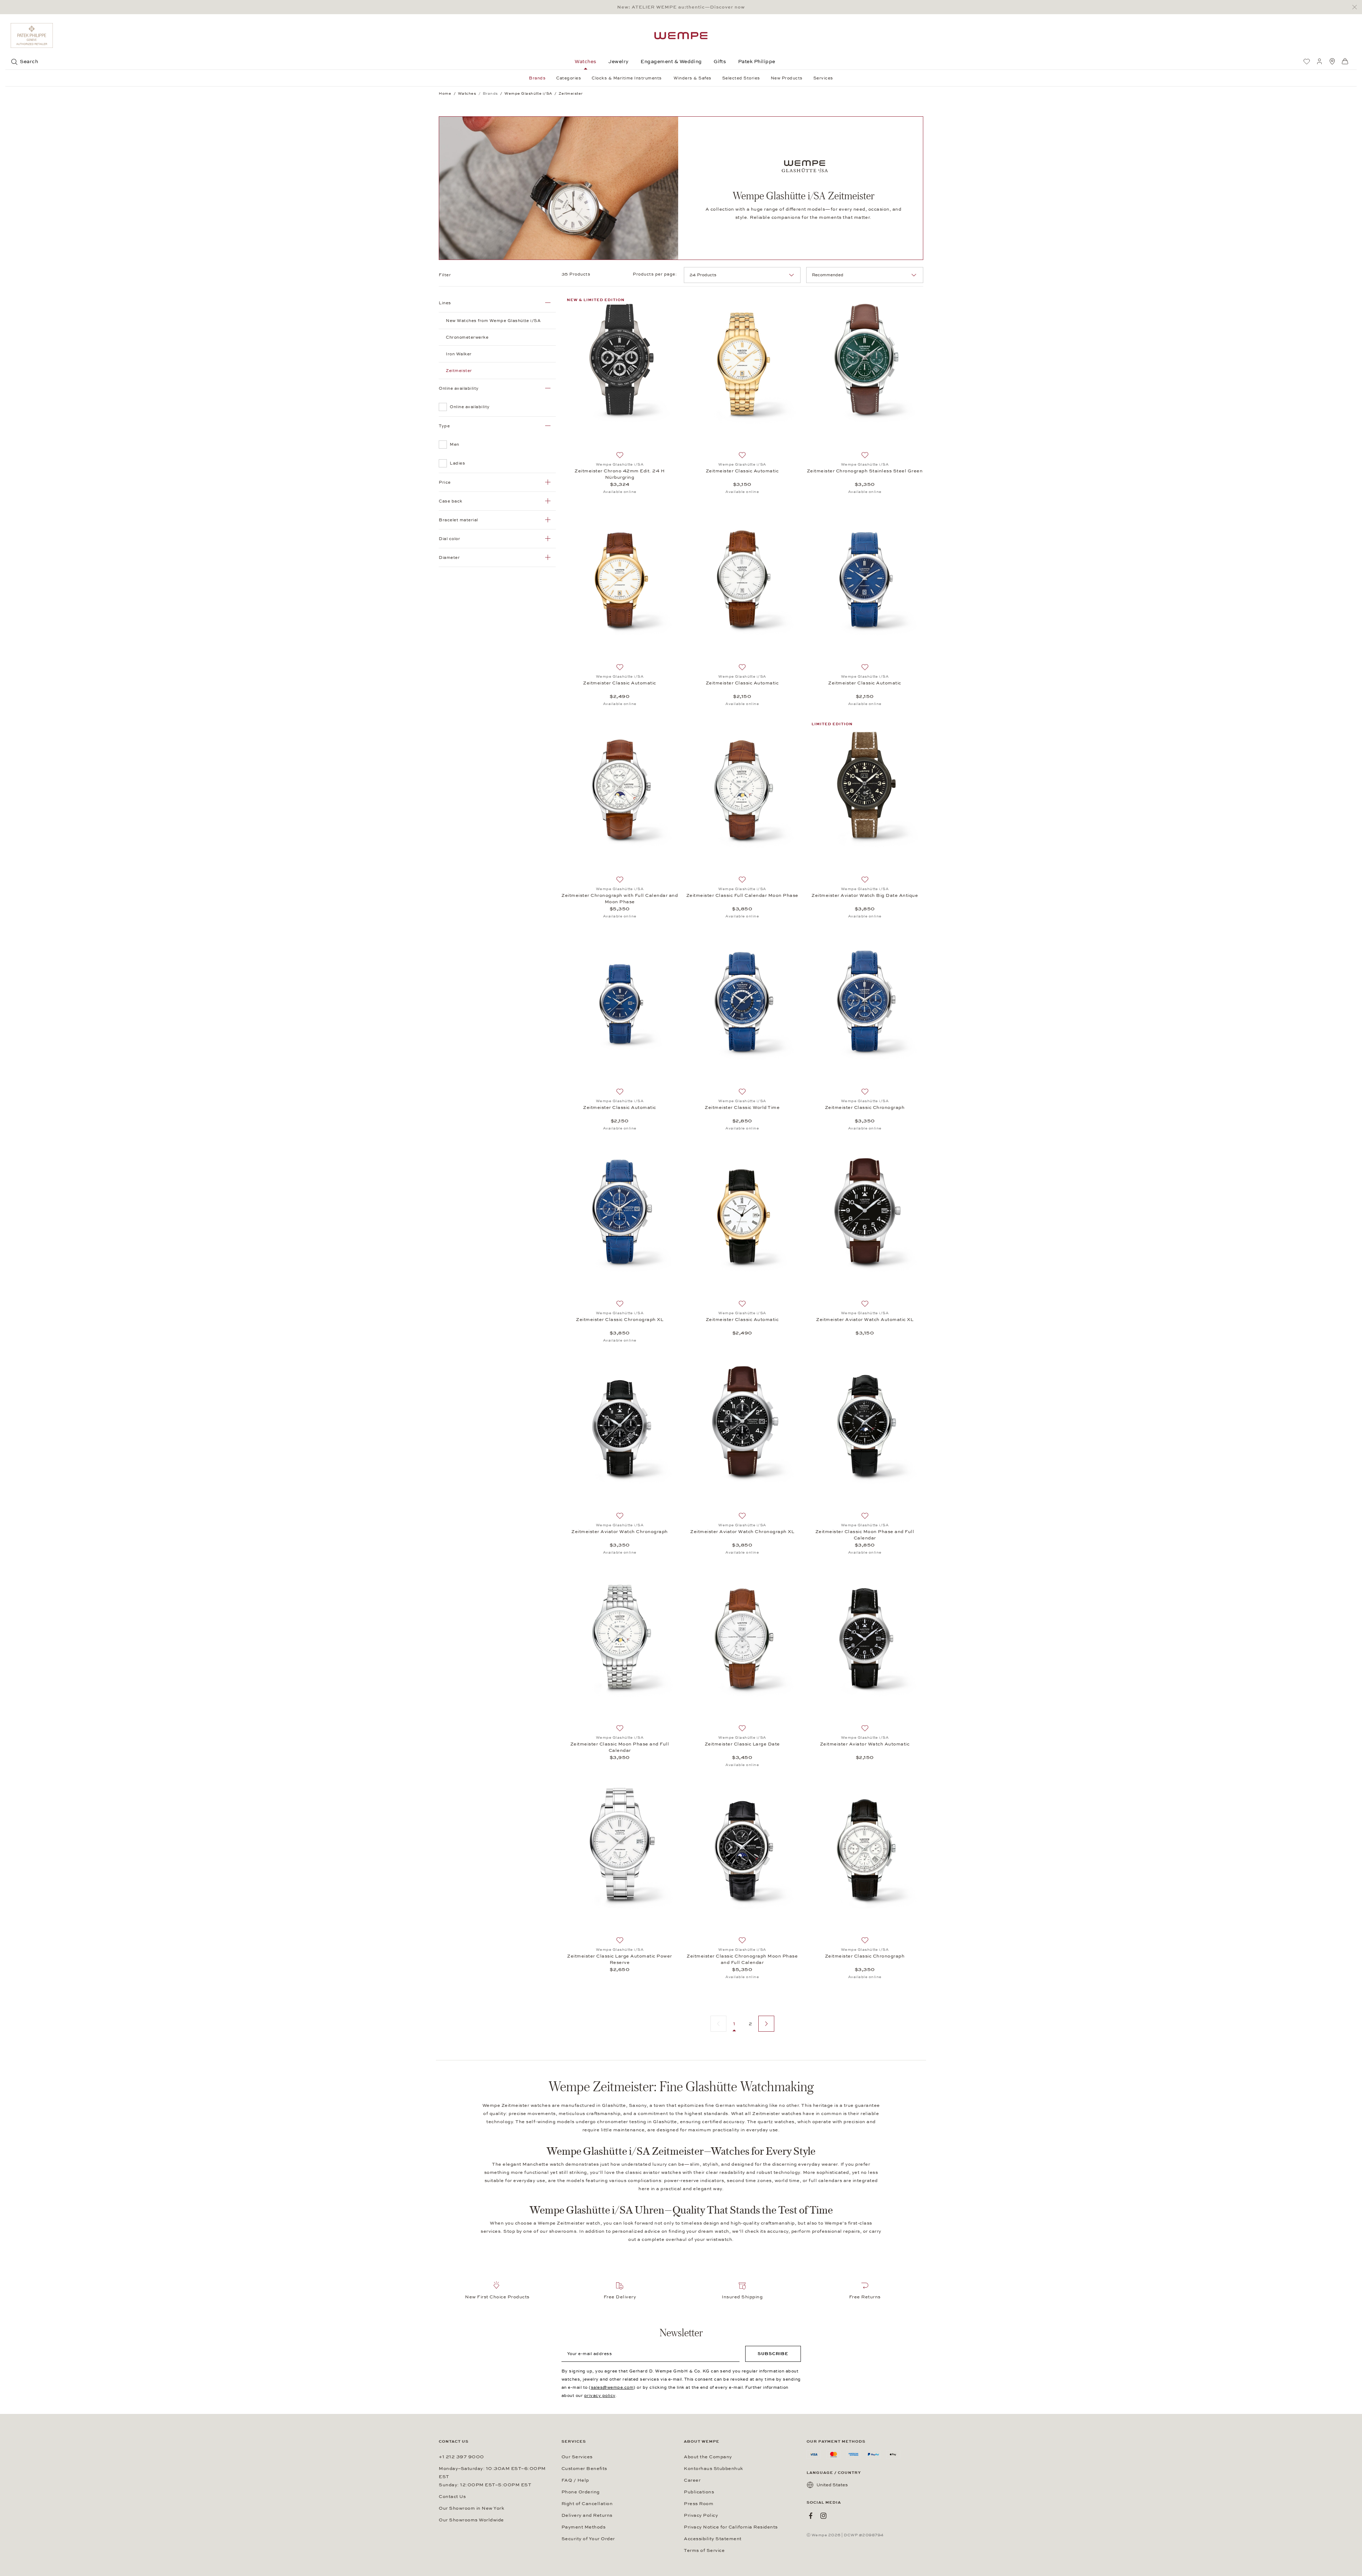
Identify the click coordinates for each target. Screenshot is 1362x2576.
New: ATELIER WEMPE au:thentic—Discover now (681, 7)
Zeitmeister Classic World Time (742, 1107)
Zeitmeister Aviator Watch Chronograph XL (742, 1532)
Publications (699, 2492)
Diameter (449, 557)
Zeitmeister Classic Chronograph (865, 1107)
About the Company (708, 2457)
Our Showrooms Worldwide (471, 2520)
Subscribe (773, 2354)
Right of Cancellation (587, 2504)
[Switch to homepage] (681, 36)
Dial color (449, 539)
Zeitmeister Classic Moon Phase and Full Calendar (865, 1535)
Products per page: (655, 274)
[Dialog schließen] (1357, 7)
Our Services (577, 2457)
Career (692, 2480)
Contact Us (452, 2497)
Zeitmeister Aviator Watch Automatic (865, 1744)
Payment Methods (584, 2527)
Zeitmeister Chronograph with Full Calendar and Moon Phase (620, 899)
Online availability (459, 388)
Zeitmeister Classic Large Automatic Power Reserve (620, 1959)
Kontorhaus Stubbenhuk (713, 2469)
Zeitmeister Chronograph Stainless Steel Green (865, 471)
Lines (445, 303)
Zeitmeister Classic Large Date (742, 1744)
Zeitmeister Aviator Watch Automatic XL (865, 1320)
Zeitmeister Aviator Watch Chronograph (620, 1532)
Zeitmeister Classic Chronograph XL (620, 1320)
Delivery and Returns (587, 2515)
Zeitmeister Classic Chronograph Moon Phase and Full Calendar (742, 1959)
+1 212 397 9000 (461, 2457)
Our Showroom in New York (471, 2508)
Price (445, 482)
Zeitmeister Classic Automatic (742, 471)
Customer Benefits (584, 2469)
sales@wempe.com (612, 2387)
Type (444, 426)
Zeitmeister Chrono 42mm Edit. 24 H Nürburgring (620, 474)
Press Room (699, 2504)
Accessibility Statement (713, 2539)
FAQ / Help (575, 2480)
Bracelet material (458, 520)
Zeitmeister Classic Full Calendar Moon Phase (742, 895)
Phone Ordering (581, 2492)
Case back (451, 501)
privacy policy (600, 2395)
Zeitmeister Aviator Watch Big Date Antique (865, 895)
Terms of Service (704, 2550)
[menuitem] (1307, 61)
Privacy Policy (701, 2515)
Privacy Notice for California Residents (731, 2527)
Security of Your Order (588, 2539)
